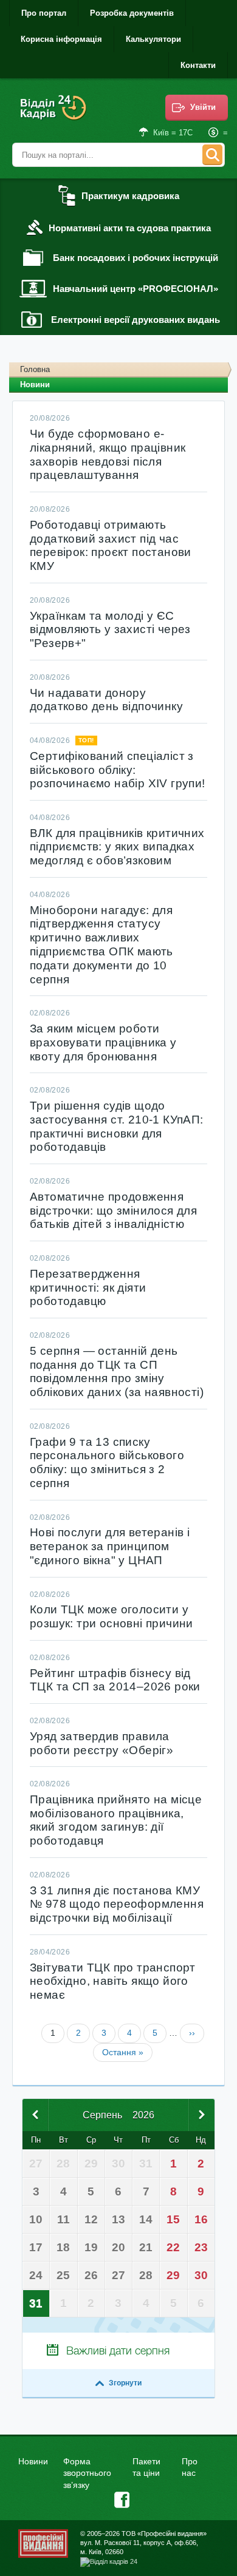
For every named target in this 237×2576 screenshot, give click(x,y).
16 (201, 2219)
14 (146, 2219)
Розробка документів (132, 13)
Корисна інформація (61, 39)
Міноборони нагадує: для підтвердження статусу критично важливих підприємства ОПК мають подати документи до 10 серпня (101, 945)
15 (173, 2219)
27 (118, 2275)
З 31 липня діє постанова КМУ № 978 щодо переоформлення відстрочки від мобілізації (117, 1904)
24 (36, 2275)
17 (36, 2247)
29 (173, 2275)
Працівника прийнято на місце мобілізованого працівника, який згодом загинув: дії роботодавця (116, 1820)
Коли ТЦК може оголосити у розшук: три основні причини (112, 1616)
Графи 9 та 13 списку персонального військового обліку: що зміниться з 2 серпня (107, 1463)
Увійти (203, 107)
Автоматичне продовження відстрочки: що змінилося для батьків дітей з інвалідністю (113, 1211)
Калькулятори (153, 39)
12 (91, 2219)
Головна (35, 369)
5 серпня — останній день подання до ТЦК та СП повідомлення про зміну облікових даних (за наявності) (117, 1371)
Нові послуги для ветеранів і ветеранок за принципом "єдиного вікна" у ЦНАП (110, 1546)
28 (146, 2275)
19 (91, 2247)
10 (36, 2219)
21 (146, 2247)
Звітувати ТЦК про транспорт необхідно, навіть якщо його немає (113, 1981)
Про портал (44, 13)
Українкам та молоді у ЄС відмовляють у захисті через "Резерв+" (110, 630)
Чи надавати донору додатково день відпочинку (106, 700)
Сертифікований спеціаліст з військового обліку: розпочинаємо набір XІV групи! (118, 770)
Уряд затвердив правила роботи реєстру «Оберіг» (101, 1743)
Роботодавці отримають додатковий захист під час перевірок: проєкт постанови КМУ (111, 545)
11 (64, 2219)
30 (201, 2275)
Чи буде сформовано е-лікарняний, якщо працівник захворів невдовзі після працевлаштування (108, 454)
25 (63, 2275)
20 (118, 2247)
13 (118, 2219)
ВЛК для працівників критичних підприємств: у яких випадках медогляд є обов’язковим (117, 847)
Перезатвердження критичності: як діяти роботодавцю (88, 1288)
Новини (33, 2461)
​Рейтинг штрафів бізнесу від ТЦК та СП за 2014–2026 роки (115, 1680)
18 (63, 2247)
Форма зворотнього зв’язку (87, 2473)
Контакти (198, 65)
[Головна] (55, 116)
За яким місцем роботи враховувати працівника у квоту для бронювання (103, 1042)
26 (91, 2275)
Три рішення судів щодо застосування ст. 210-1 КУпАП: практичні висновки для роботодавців (117, 1126)
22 (173, 2247)
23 (201, 2247)
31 (36, 2303)
